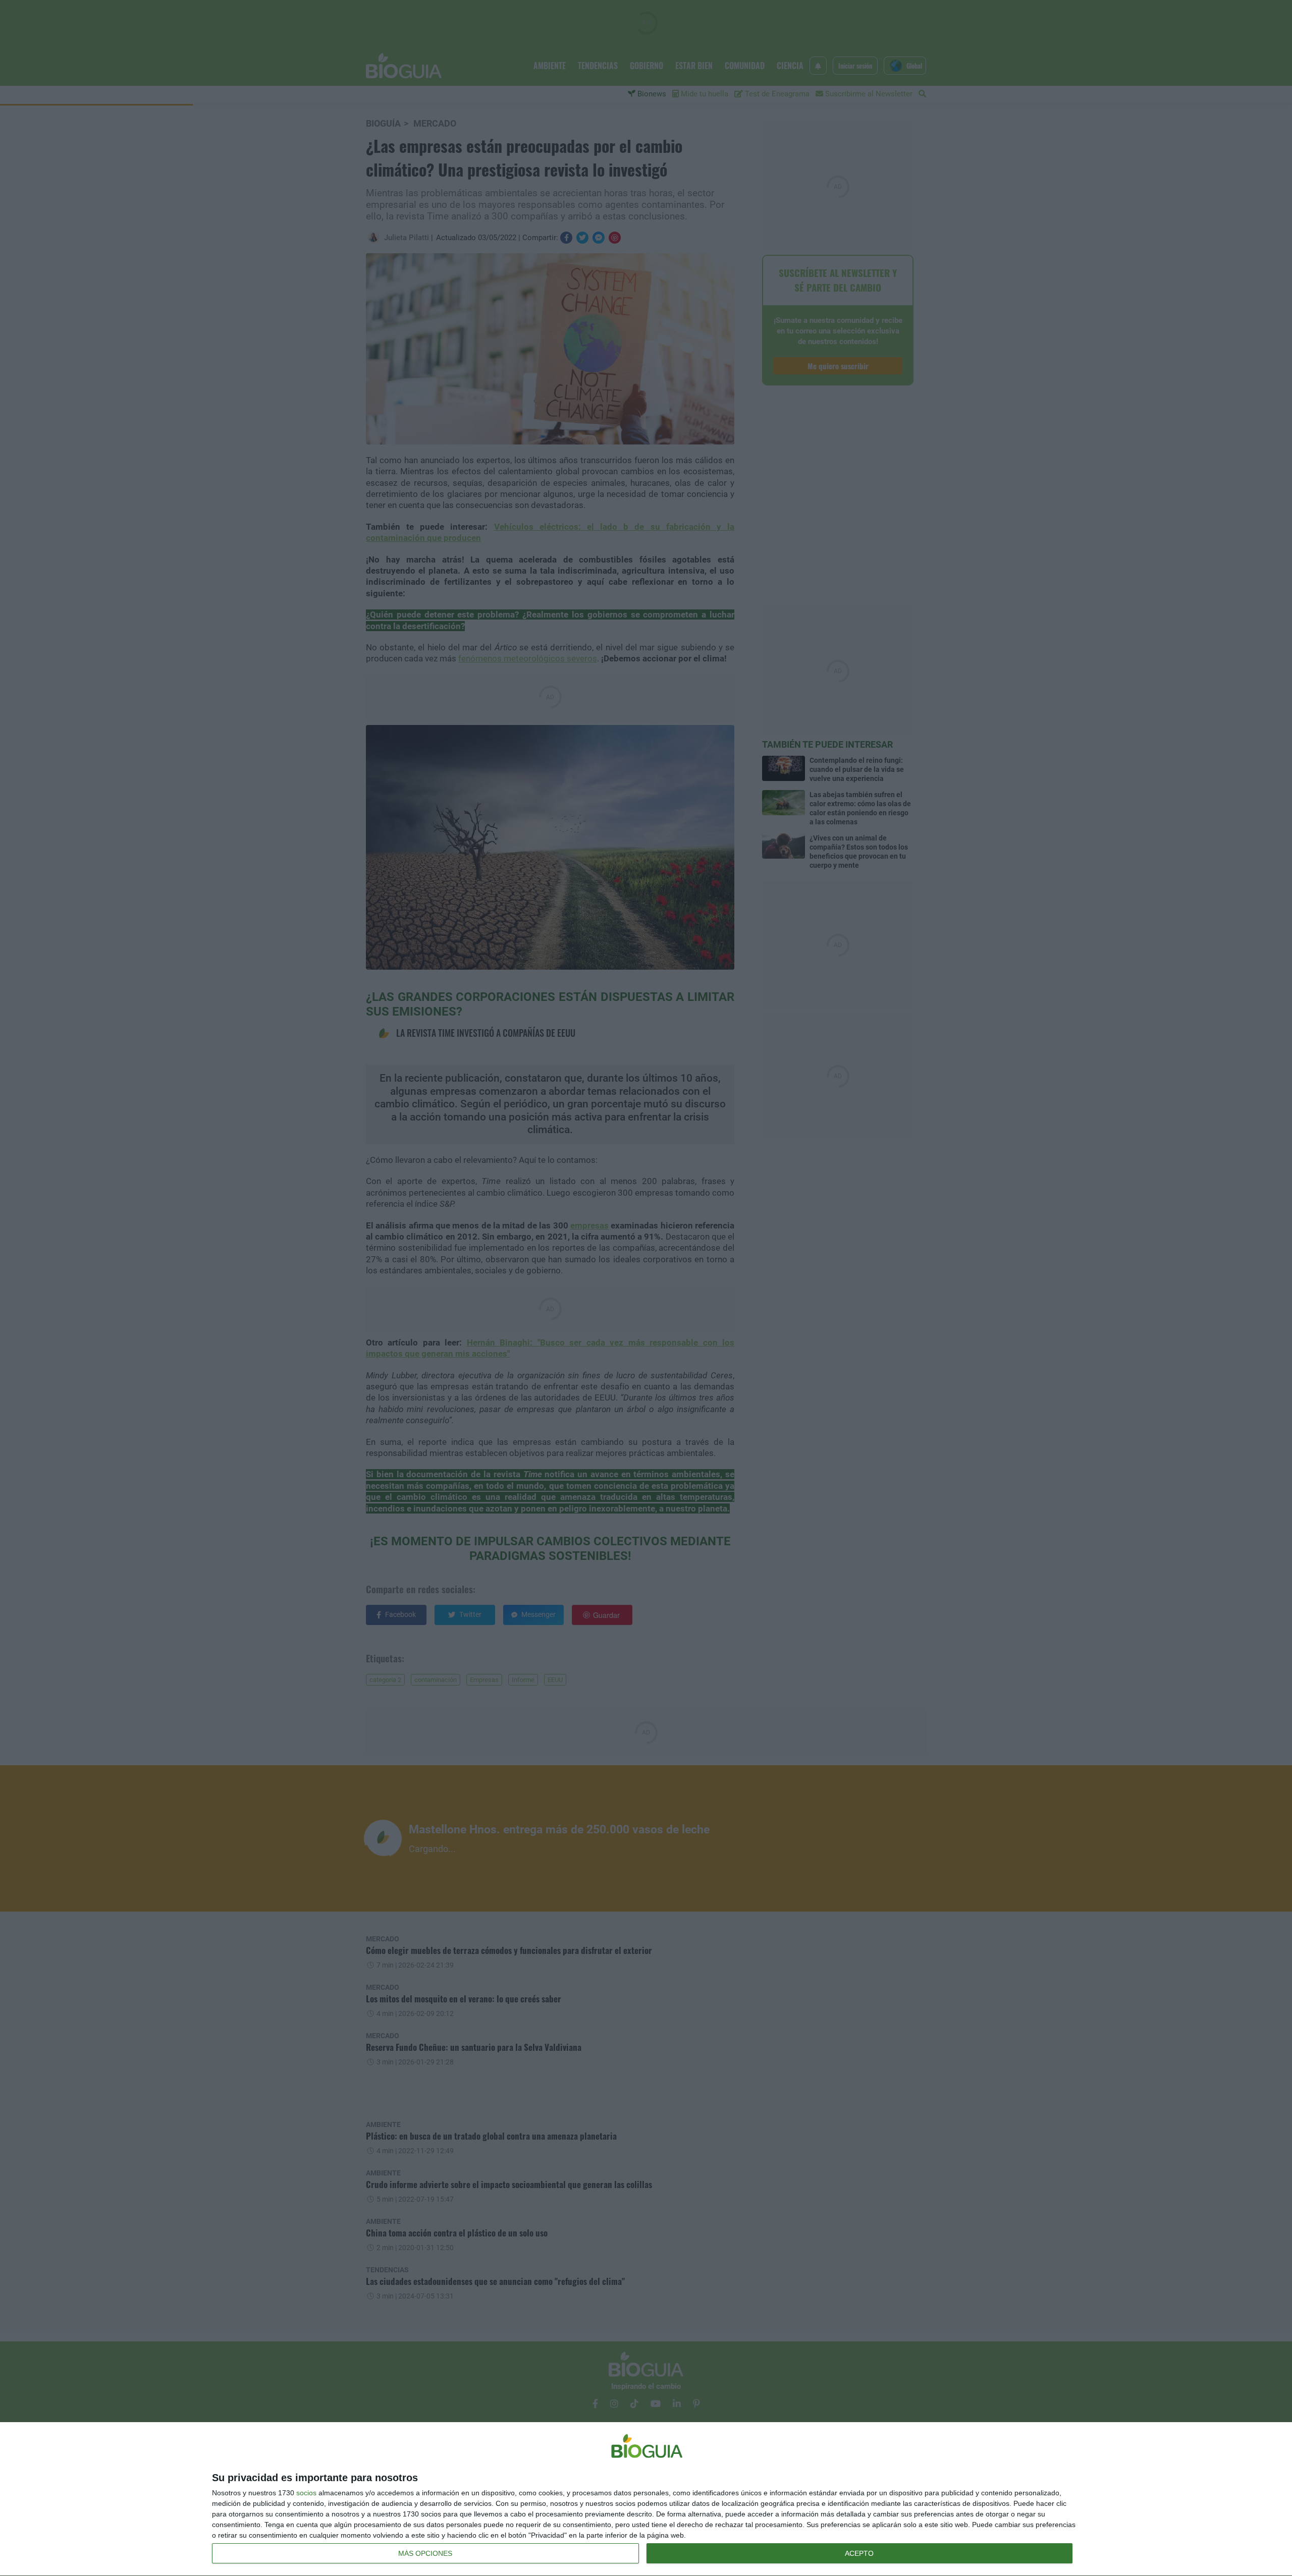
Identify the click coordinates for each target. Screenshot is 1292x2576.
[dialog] (646, 2499)
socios (306, 2493)
